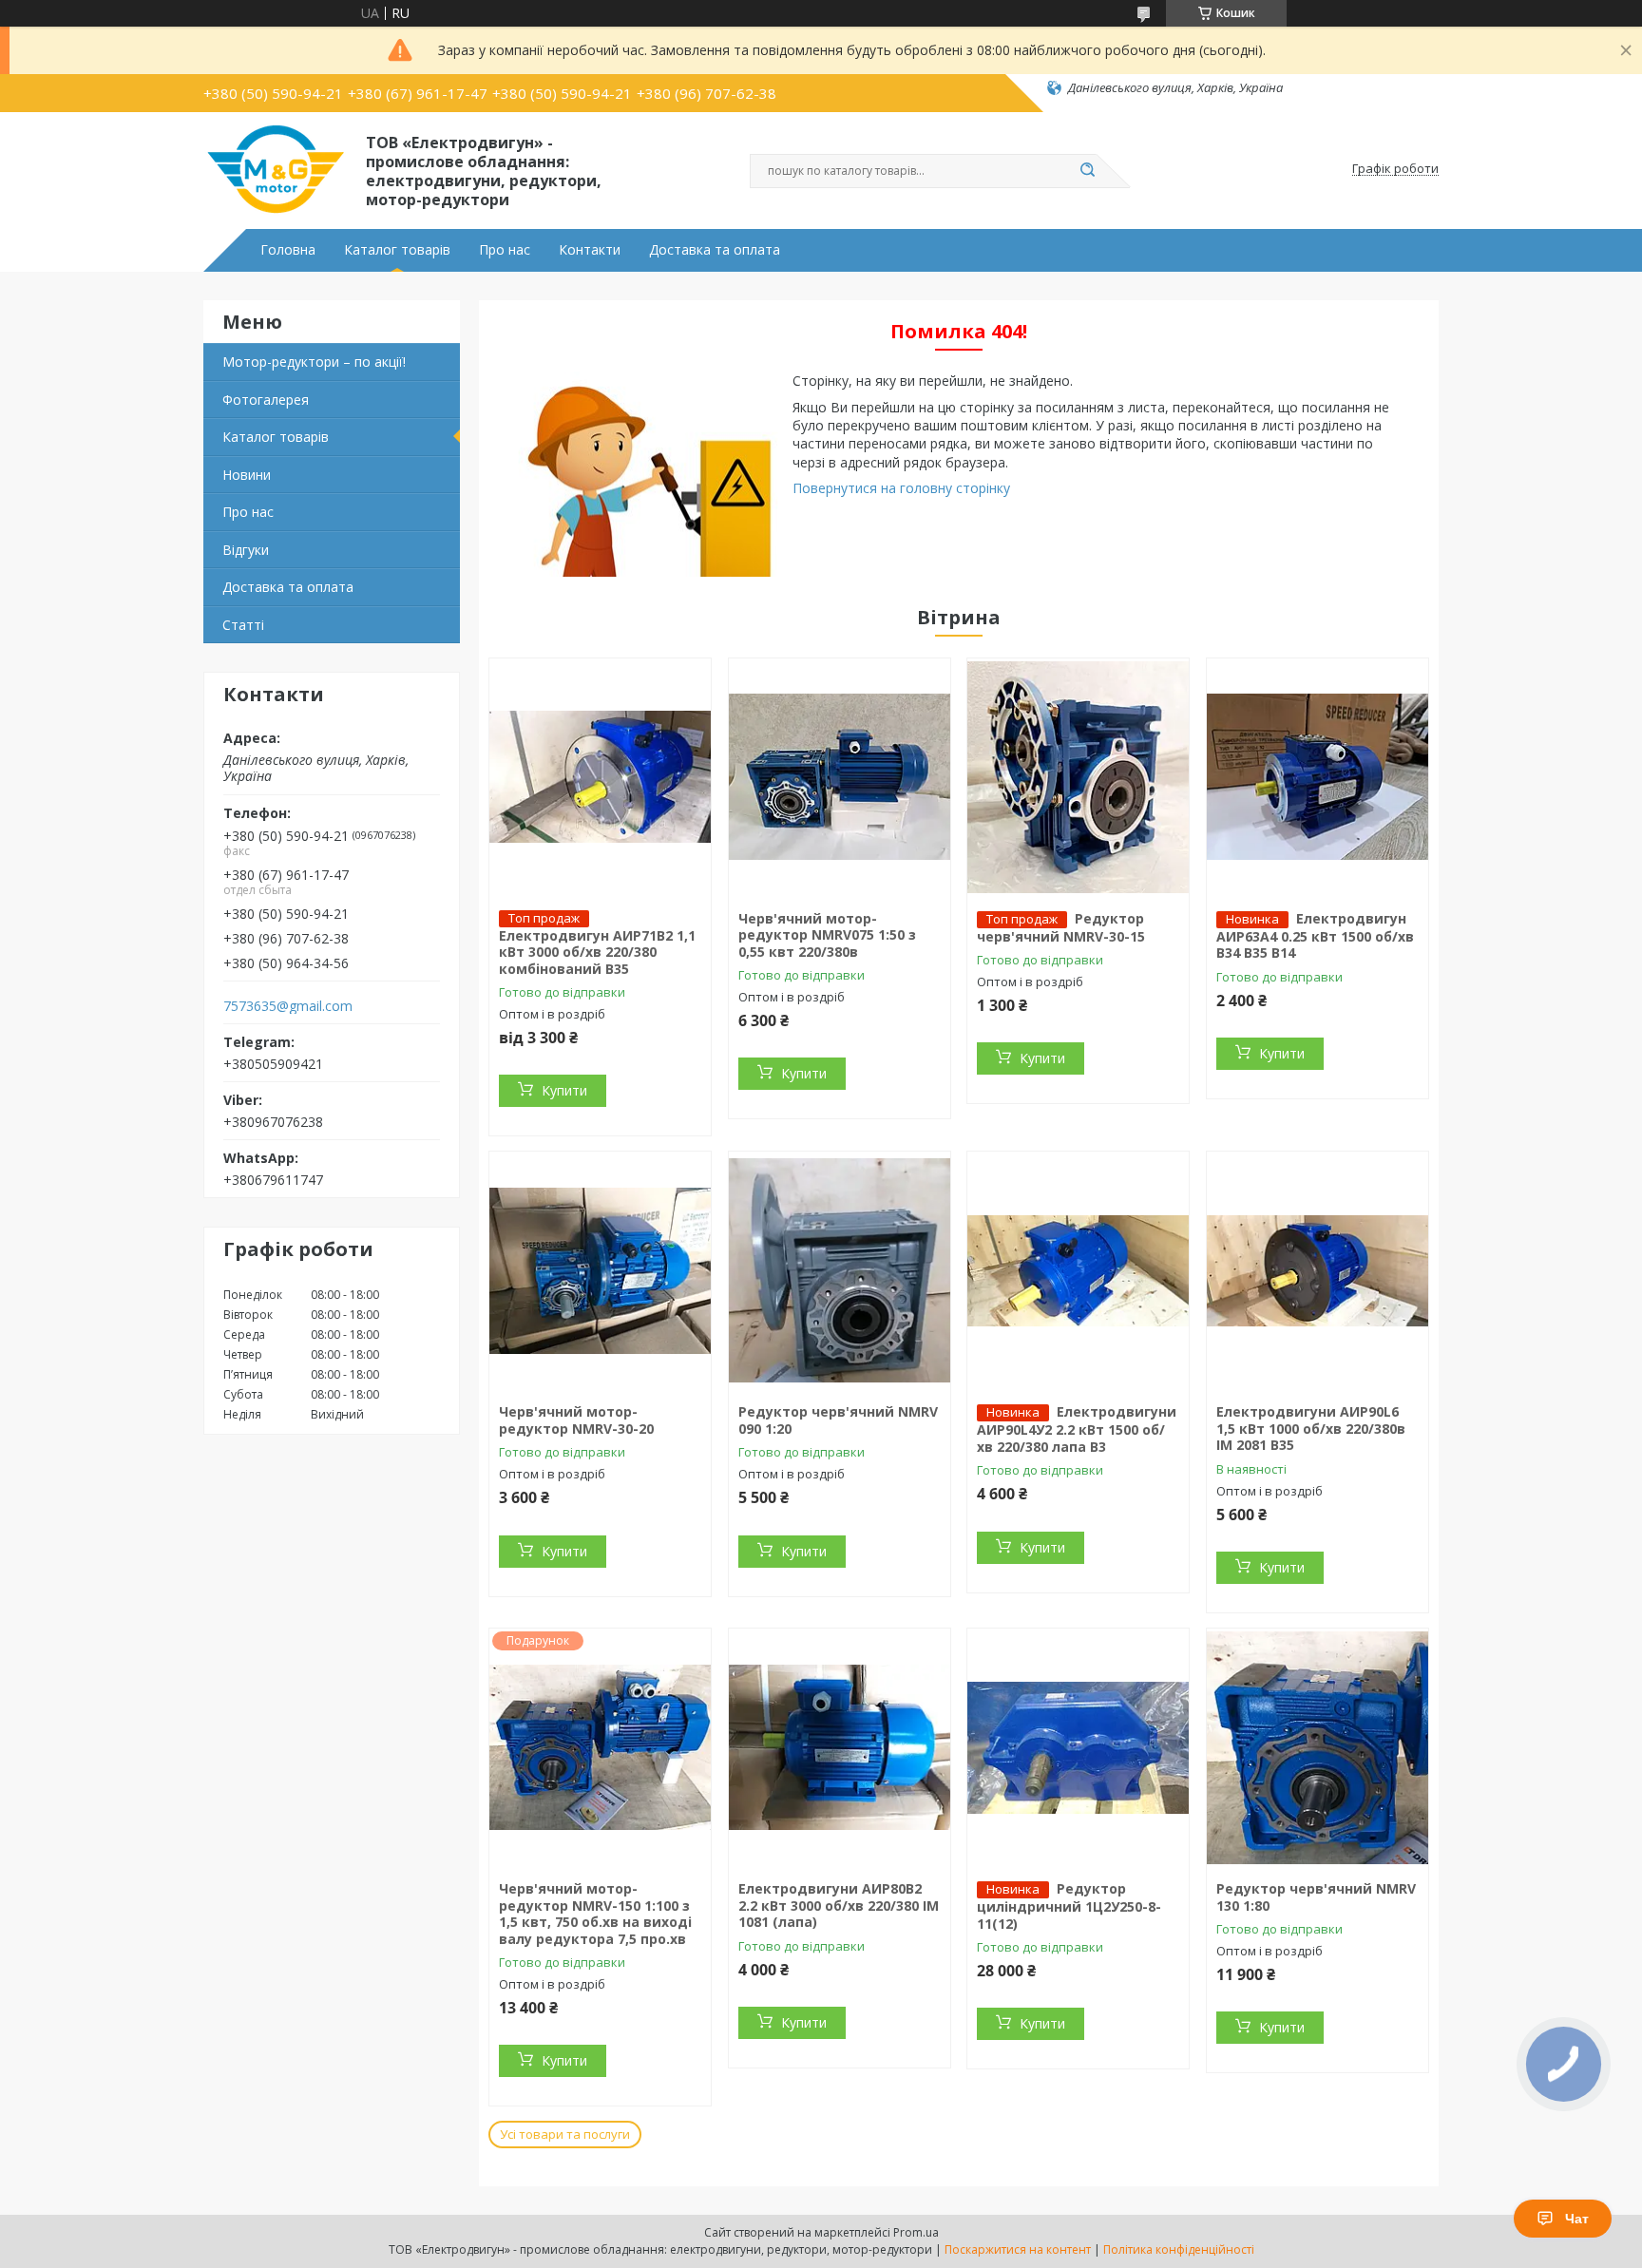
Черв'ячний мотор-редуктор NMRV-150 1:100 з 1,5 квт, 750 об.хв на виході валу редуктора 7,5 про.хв (595, 1914)
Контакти (590, 250)
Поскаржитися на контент (1018, 2249)
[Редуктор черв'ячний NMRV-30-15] (1078, 777)
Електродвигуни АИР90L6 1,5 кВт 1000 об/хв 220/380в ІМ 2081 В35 (1311, 1428)
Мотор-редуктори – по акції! (314, 362)
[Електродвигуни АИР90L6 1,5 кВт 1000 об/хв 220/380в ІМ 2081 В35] (1317, 1270)
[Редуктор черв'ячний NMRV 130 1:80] (1317, 1747)
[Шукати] (1087, 171)
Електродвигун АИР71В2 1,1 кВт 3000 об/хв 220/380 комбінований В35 (597, 952)
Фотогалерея (266, 400)
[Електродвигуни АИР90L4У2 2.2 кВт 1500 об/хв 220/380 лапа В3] (1078, 1270)
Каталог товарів (397, 250)
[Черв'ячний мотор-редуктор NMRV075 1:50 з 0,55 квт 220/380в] (840, 777)
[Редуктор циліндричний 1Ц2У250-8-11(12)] (1078, 1747)
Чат (1577, 2219)
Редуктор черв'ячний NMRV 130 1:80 (1316, 1897)
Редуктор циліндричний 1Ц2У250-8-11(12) (1069, 1906)
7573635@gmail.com (288, 1006)
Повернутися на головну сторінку (901, 488)
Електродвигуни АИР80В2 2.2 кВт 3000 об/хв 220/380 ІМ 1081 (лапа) (839, 1905)
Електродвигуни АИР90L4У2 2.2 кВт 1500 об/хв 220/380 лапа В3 (1077, 1429)
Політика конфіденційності (1179, 2249)
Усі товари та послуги (565, 2134)
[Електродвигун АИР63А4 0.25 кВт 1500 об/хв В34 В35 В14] (1317, 777)
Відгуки (246, 550)
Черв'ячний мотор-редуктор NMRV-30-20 (576, 1420)
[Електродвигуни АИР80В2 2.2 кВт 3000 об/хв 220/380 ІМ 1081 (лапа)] (840, 1747)
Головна (288, 250)
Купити (564, 1090)
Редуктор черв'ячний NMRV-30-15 (1061, 927)
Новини (247, 475)
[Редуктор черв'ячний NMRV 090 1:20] (840, 1270)
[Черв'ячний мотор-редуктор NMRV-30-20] (600, 1270)
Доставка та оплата (715, 250)
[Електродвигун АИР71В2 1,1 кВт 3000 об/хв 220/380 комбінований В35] (600, 777)
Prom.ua (916, 2232)
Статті (243, 625)
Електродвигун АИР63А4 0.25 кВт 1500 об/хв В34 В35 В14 (1315, 936)
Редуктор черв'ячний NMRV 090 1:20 (838, 1420)
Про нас (505, 250)
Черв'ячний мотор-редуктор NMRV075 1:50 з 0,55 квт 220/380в (827, 935)
